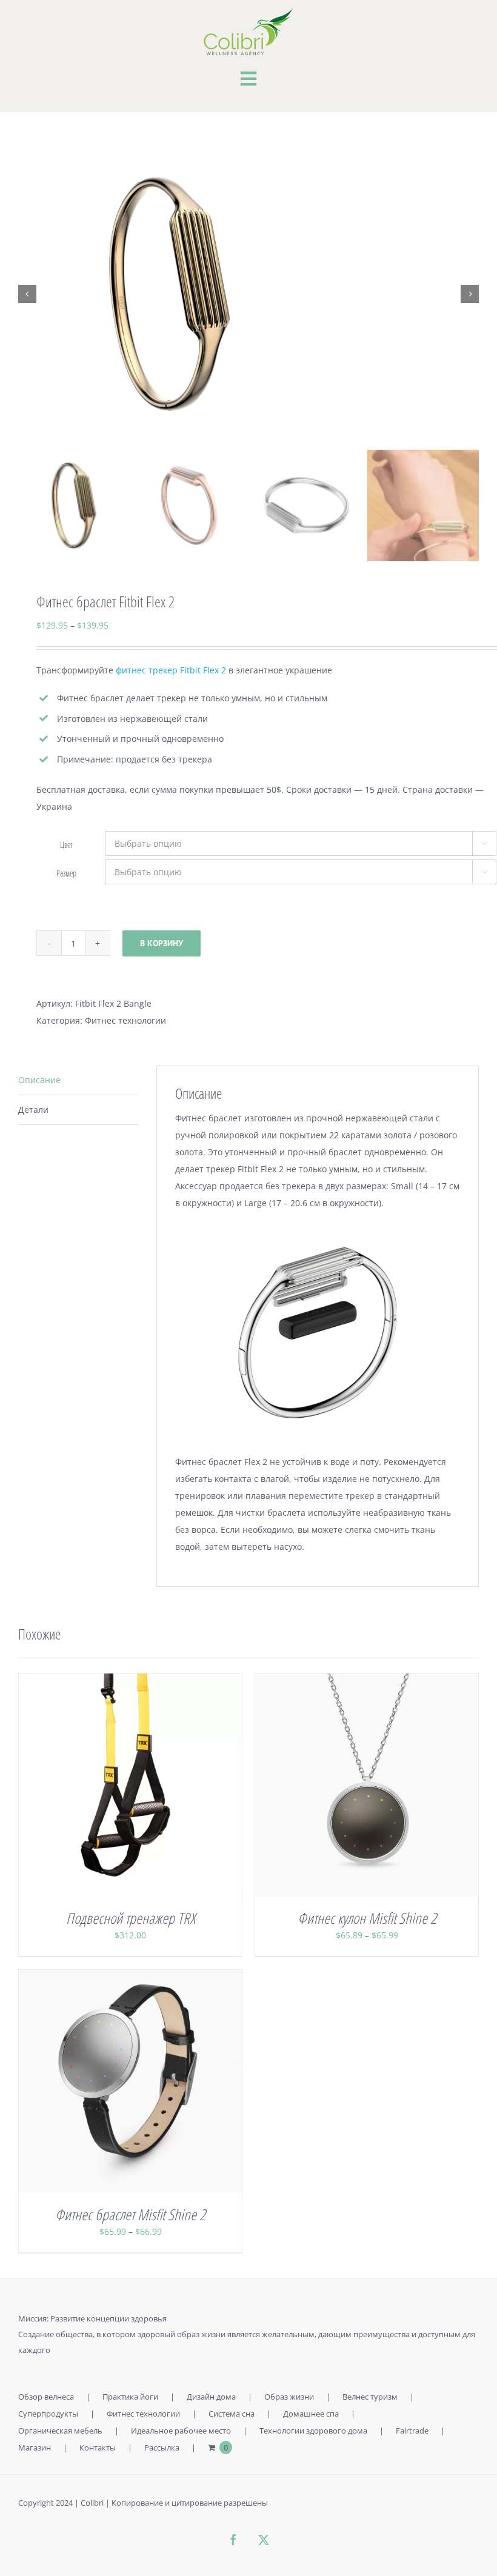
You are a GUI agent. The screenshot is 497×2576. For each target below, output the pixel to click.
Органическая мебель (60, 2431)
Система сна (232, 2414)
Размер (66, 873)
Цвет (66, 845)
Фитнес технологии (125, 1020)
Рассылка (162, 2448)
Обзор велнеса (46, 2397)
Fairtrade (412, 2431)
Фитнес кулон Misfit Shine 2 (367, 1918)
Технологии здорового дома (313, 2431)
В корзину (162, 943)
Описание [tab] (39, 1080)
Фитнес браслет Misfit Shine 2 (130, 2214)
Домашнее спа (311, 2414)
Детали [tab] (33, 1109)
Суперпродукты (48, 2414)
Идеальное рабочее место (181, 2431)
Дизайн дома (211, 2397)
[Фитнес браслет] (248, 294)
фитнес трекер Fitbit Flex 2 (171, 670)
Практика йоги (130, 2397)
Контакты (98, 2448)
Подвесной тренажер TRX (131, 1918)
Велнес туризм (370, 2397)
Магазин (35, 2448)
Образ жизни (289, 2397)
